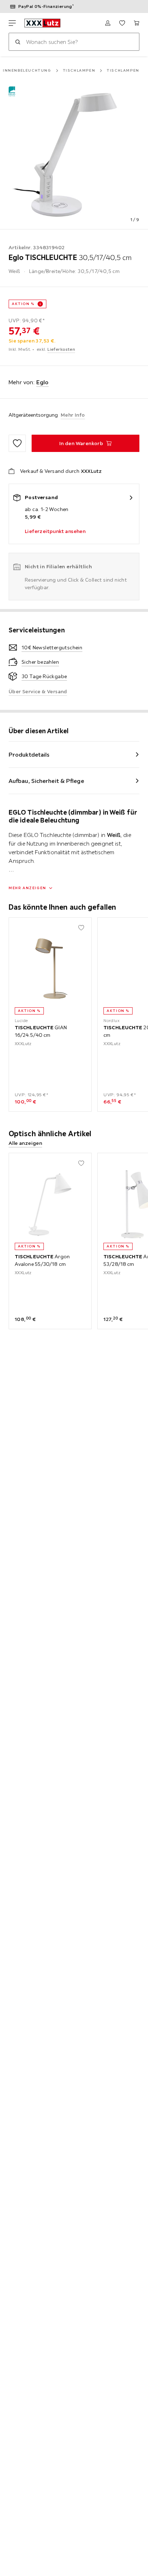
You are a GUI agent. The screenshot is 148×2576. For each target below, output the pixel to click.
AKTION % (23, 304)
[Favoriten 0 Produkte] (122, 23)
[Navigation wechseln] (12, 23)
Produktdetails (29, 754)
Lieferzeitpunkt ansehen (55, 531)
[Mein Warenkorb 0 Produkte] (137, 23)
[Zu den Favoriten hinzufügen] (17, 443)
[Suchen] (18, 42)
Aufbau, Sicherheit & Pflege (46, 781)
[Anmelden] (108, 23)
